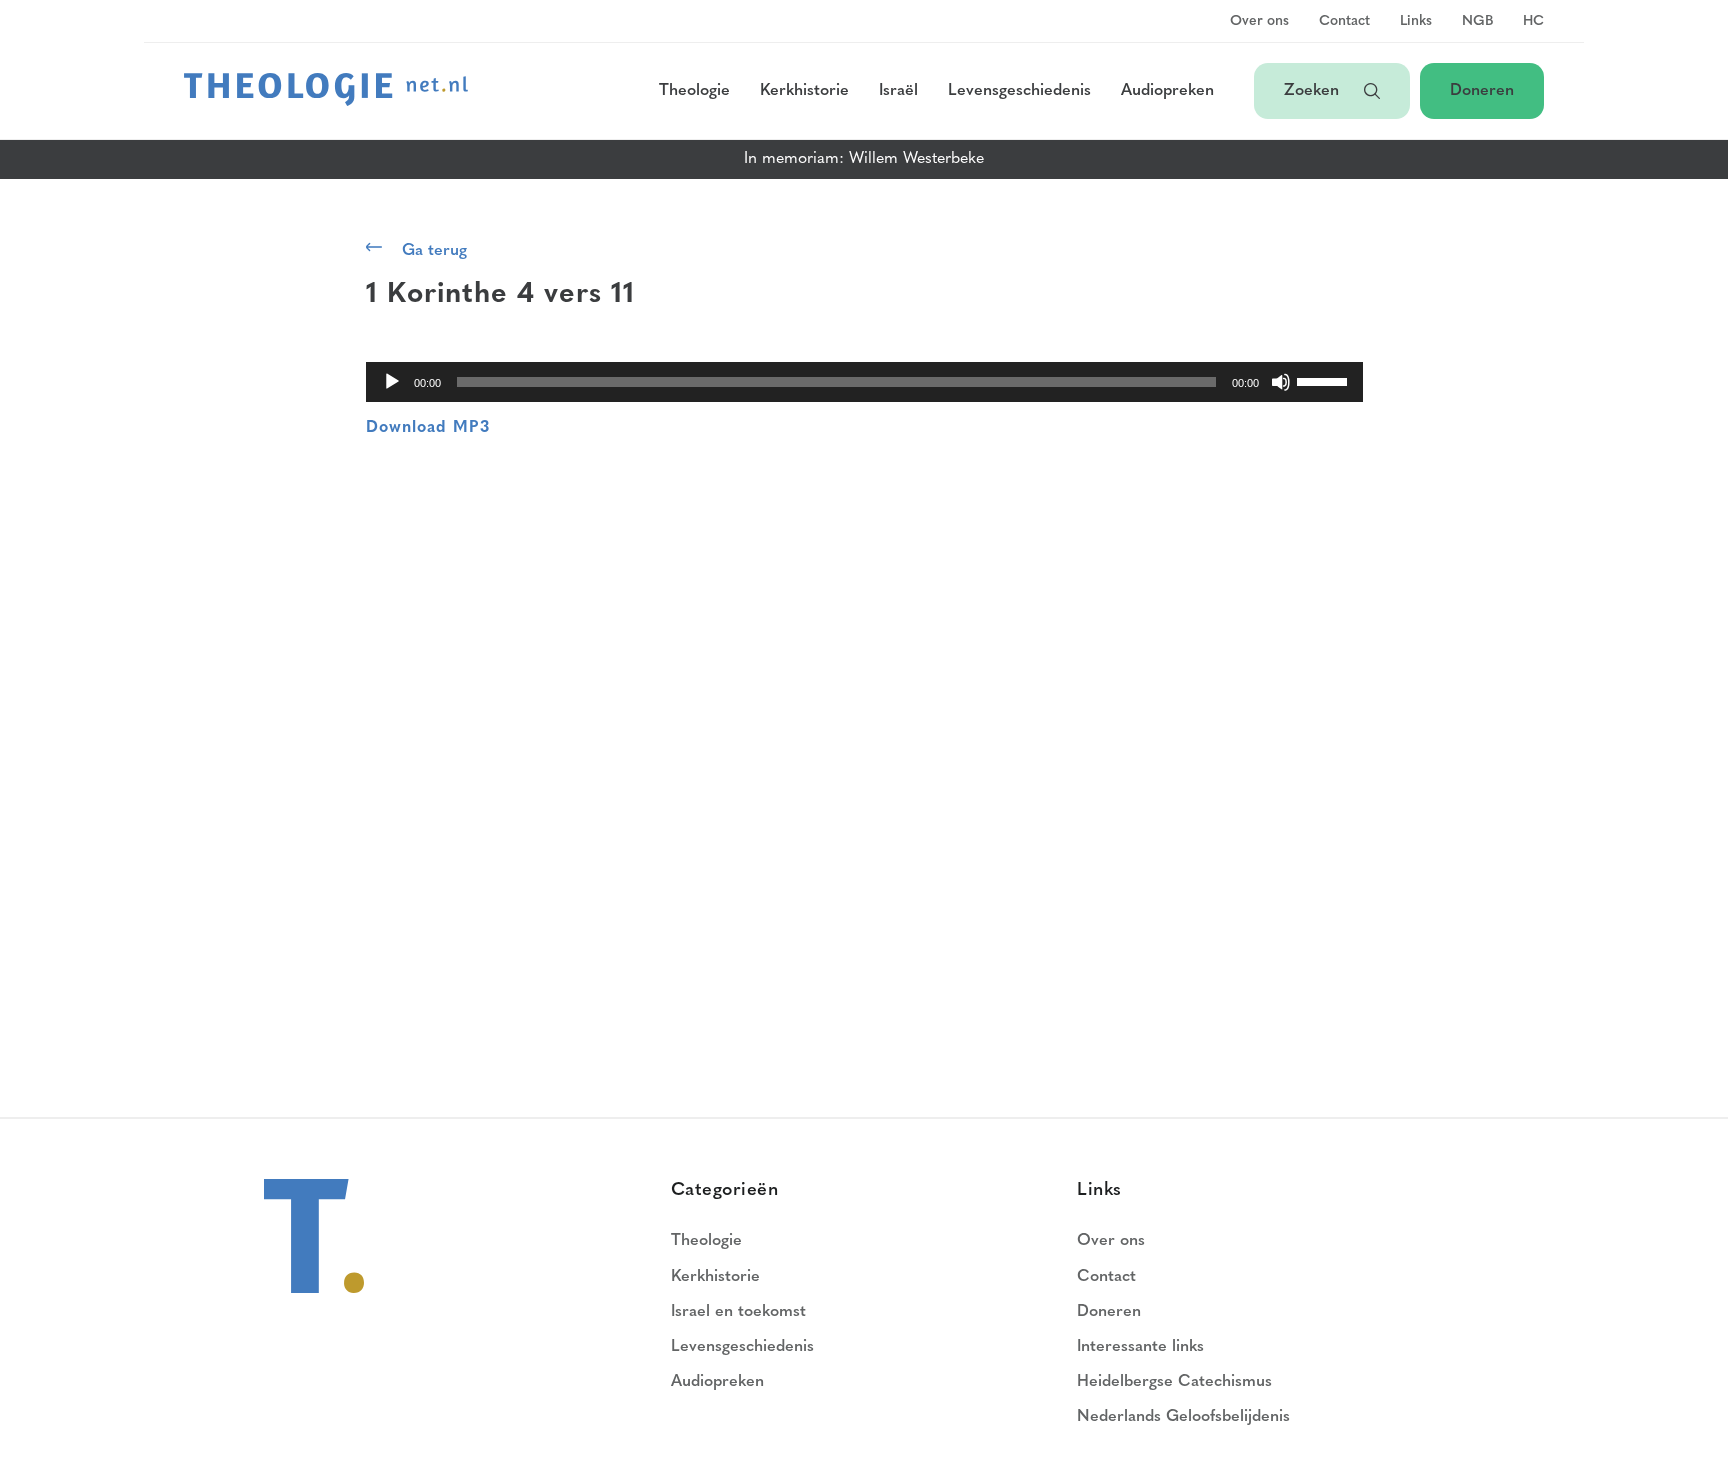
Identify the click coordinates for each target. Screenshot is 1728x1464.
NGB (1477, 22)
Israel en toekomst (738, 1312)
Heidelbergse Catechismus (1174, 1382)
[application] (864, 382)
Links (1416, 22)
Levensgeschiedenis (1019, 91)
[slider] (1325, 380)
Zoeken (1314, 91)
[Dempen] (1281, 382)
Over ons (1259, 22)
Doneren (1482, 91)
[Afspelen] (392, 382)
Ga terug (434, 251)
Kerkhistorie (804, 91)
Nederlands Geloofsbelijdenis (1183, 1417)
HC (1533, 22)
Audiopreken (1167, 91)
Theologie (694, 91)
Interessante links (1140, 1347)
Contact (1344, 22)
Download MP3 (428, 428)
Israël (898, 91)
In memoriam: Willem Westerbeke (864, 159)
